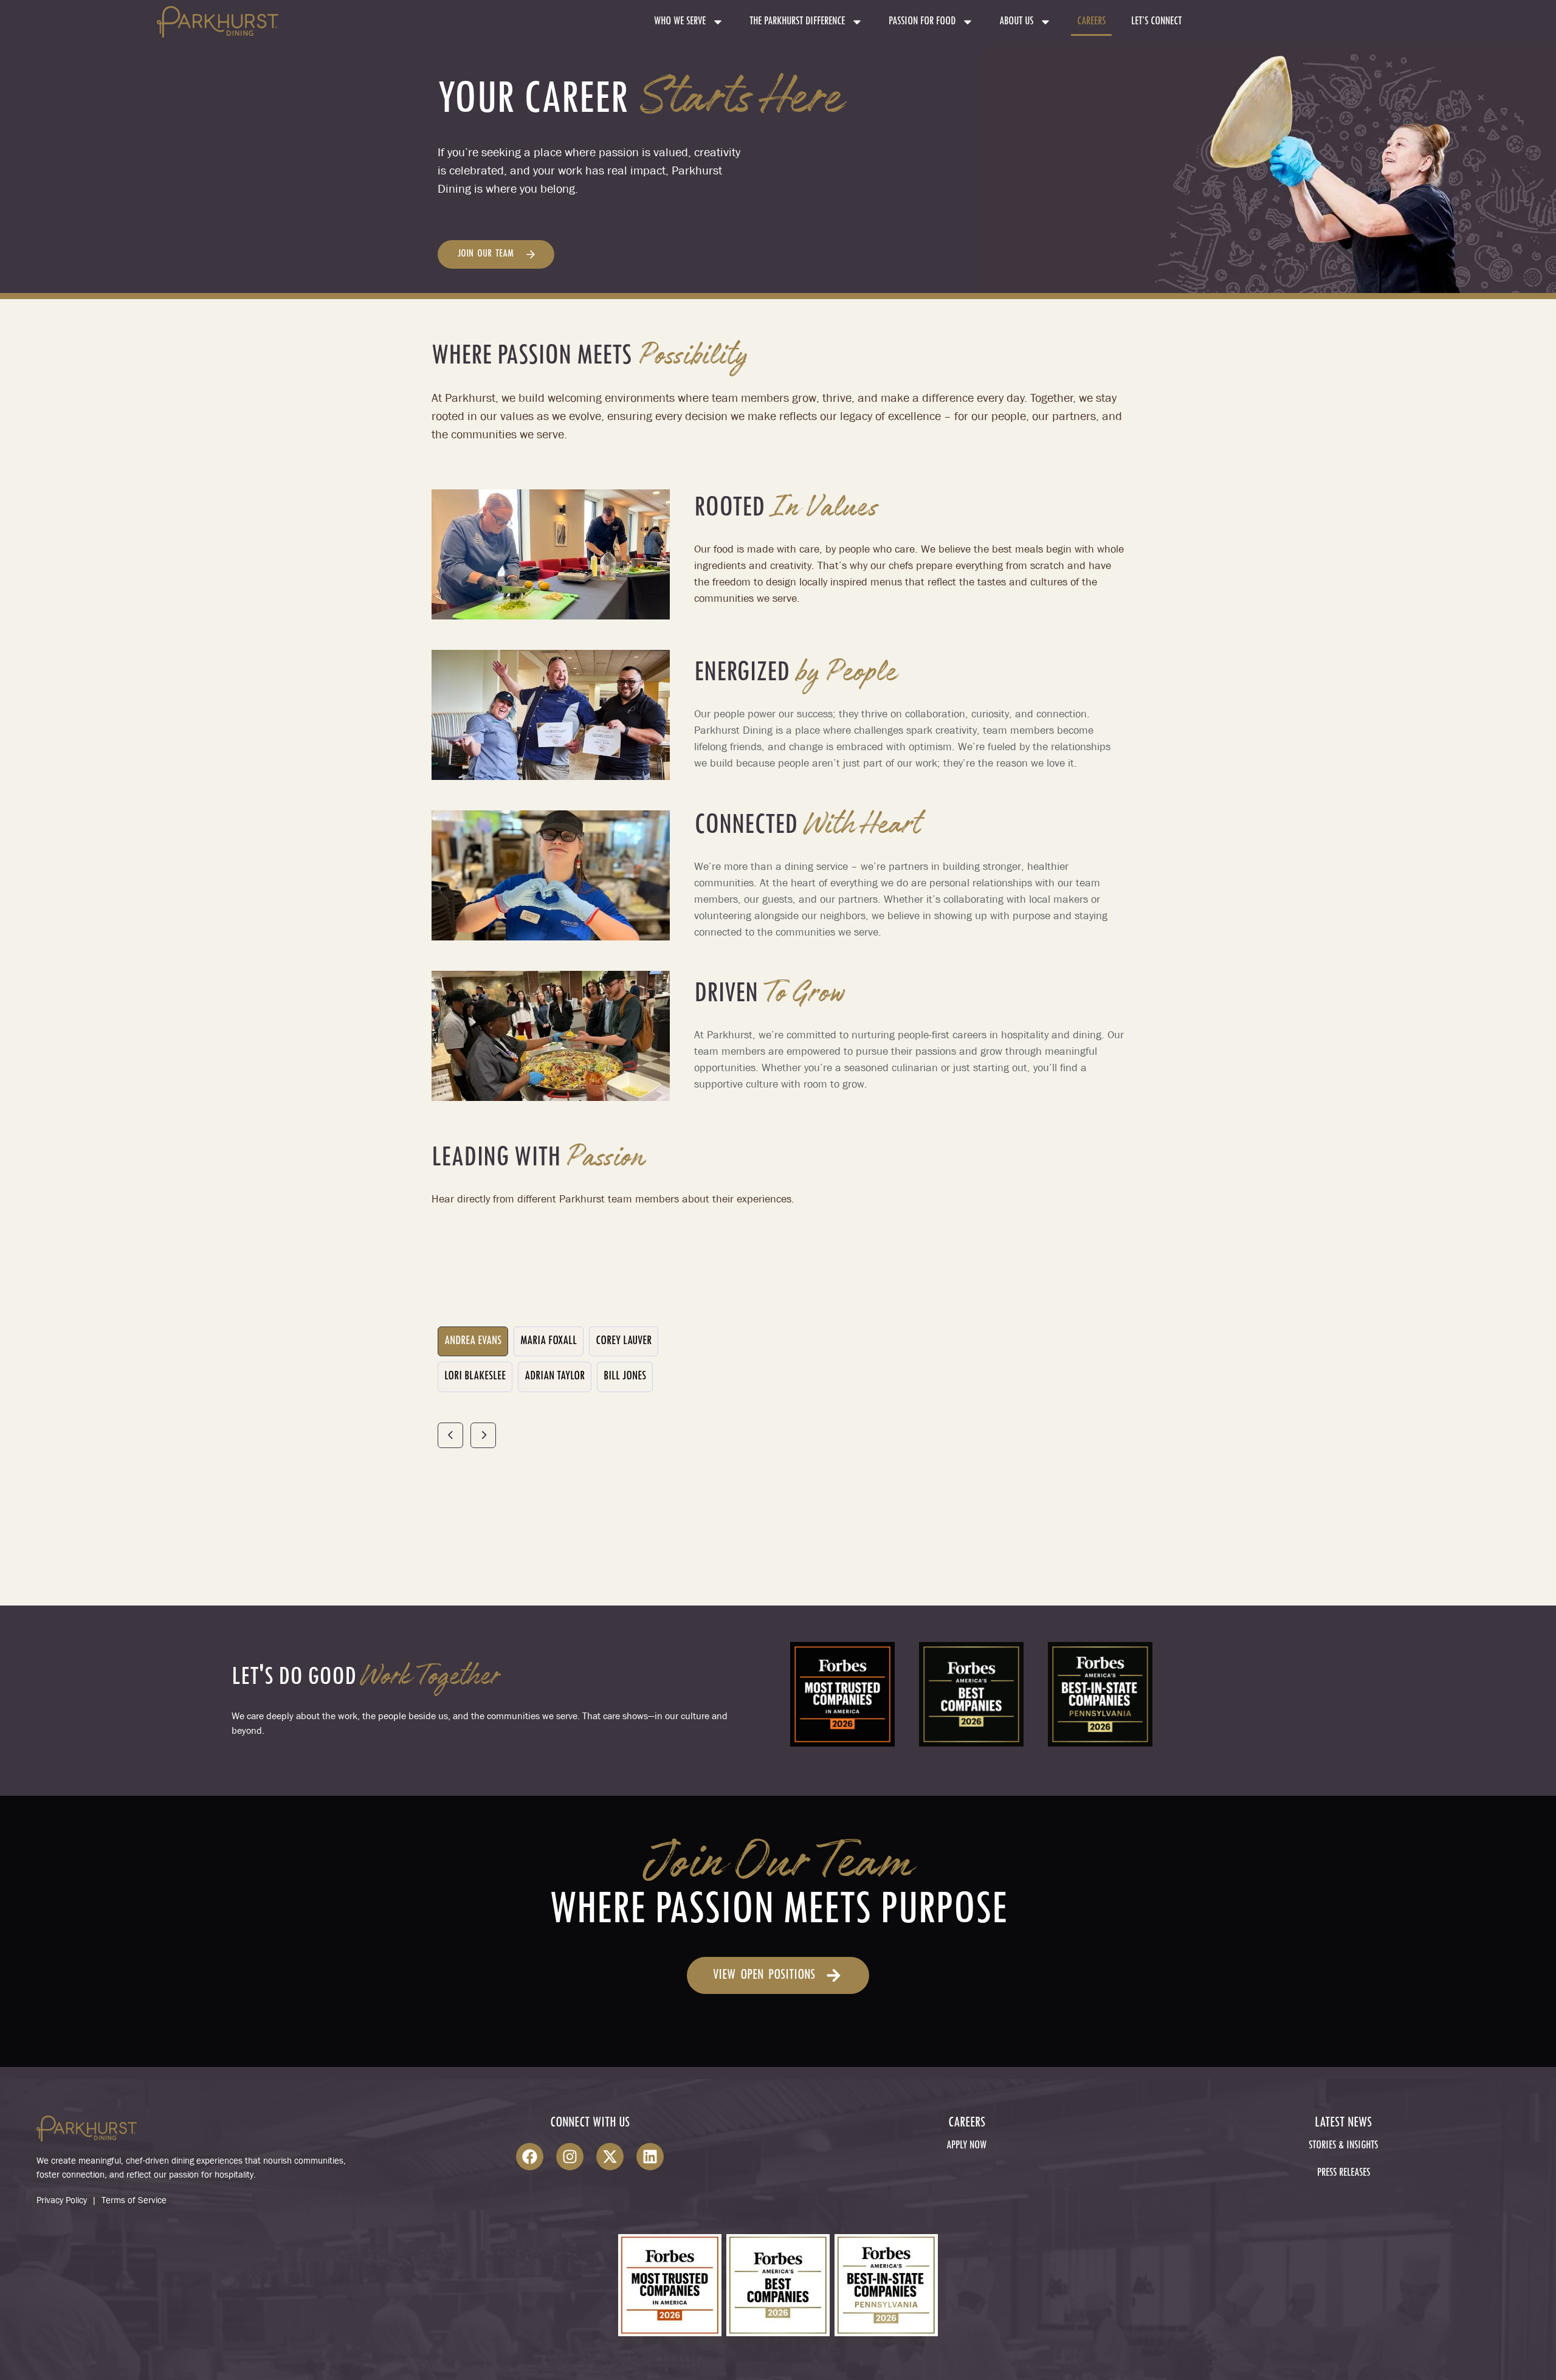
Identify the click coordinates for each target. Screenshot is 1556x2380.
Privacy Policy (62, 2200)
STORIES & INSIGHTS (1343, 2146)
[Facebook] (530, 2157)
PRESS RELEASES (1344, 2173)
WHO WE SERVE (680, 22)
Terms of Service (134, 2200)
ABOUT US (1016, 22)
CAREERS (1091, 22)
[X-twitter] (610, 2157)
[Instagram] (570, 2157)
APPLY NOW (966, 2146)
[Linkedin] (650, 2157)
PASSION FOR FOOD (922, 22)
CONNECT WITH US (590, 2123)
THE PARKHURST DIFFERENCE (797, 22)
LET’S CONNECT (1156, 22)
